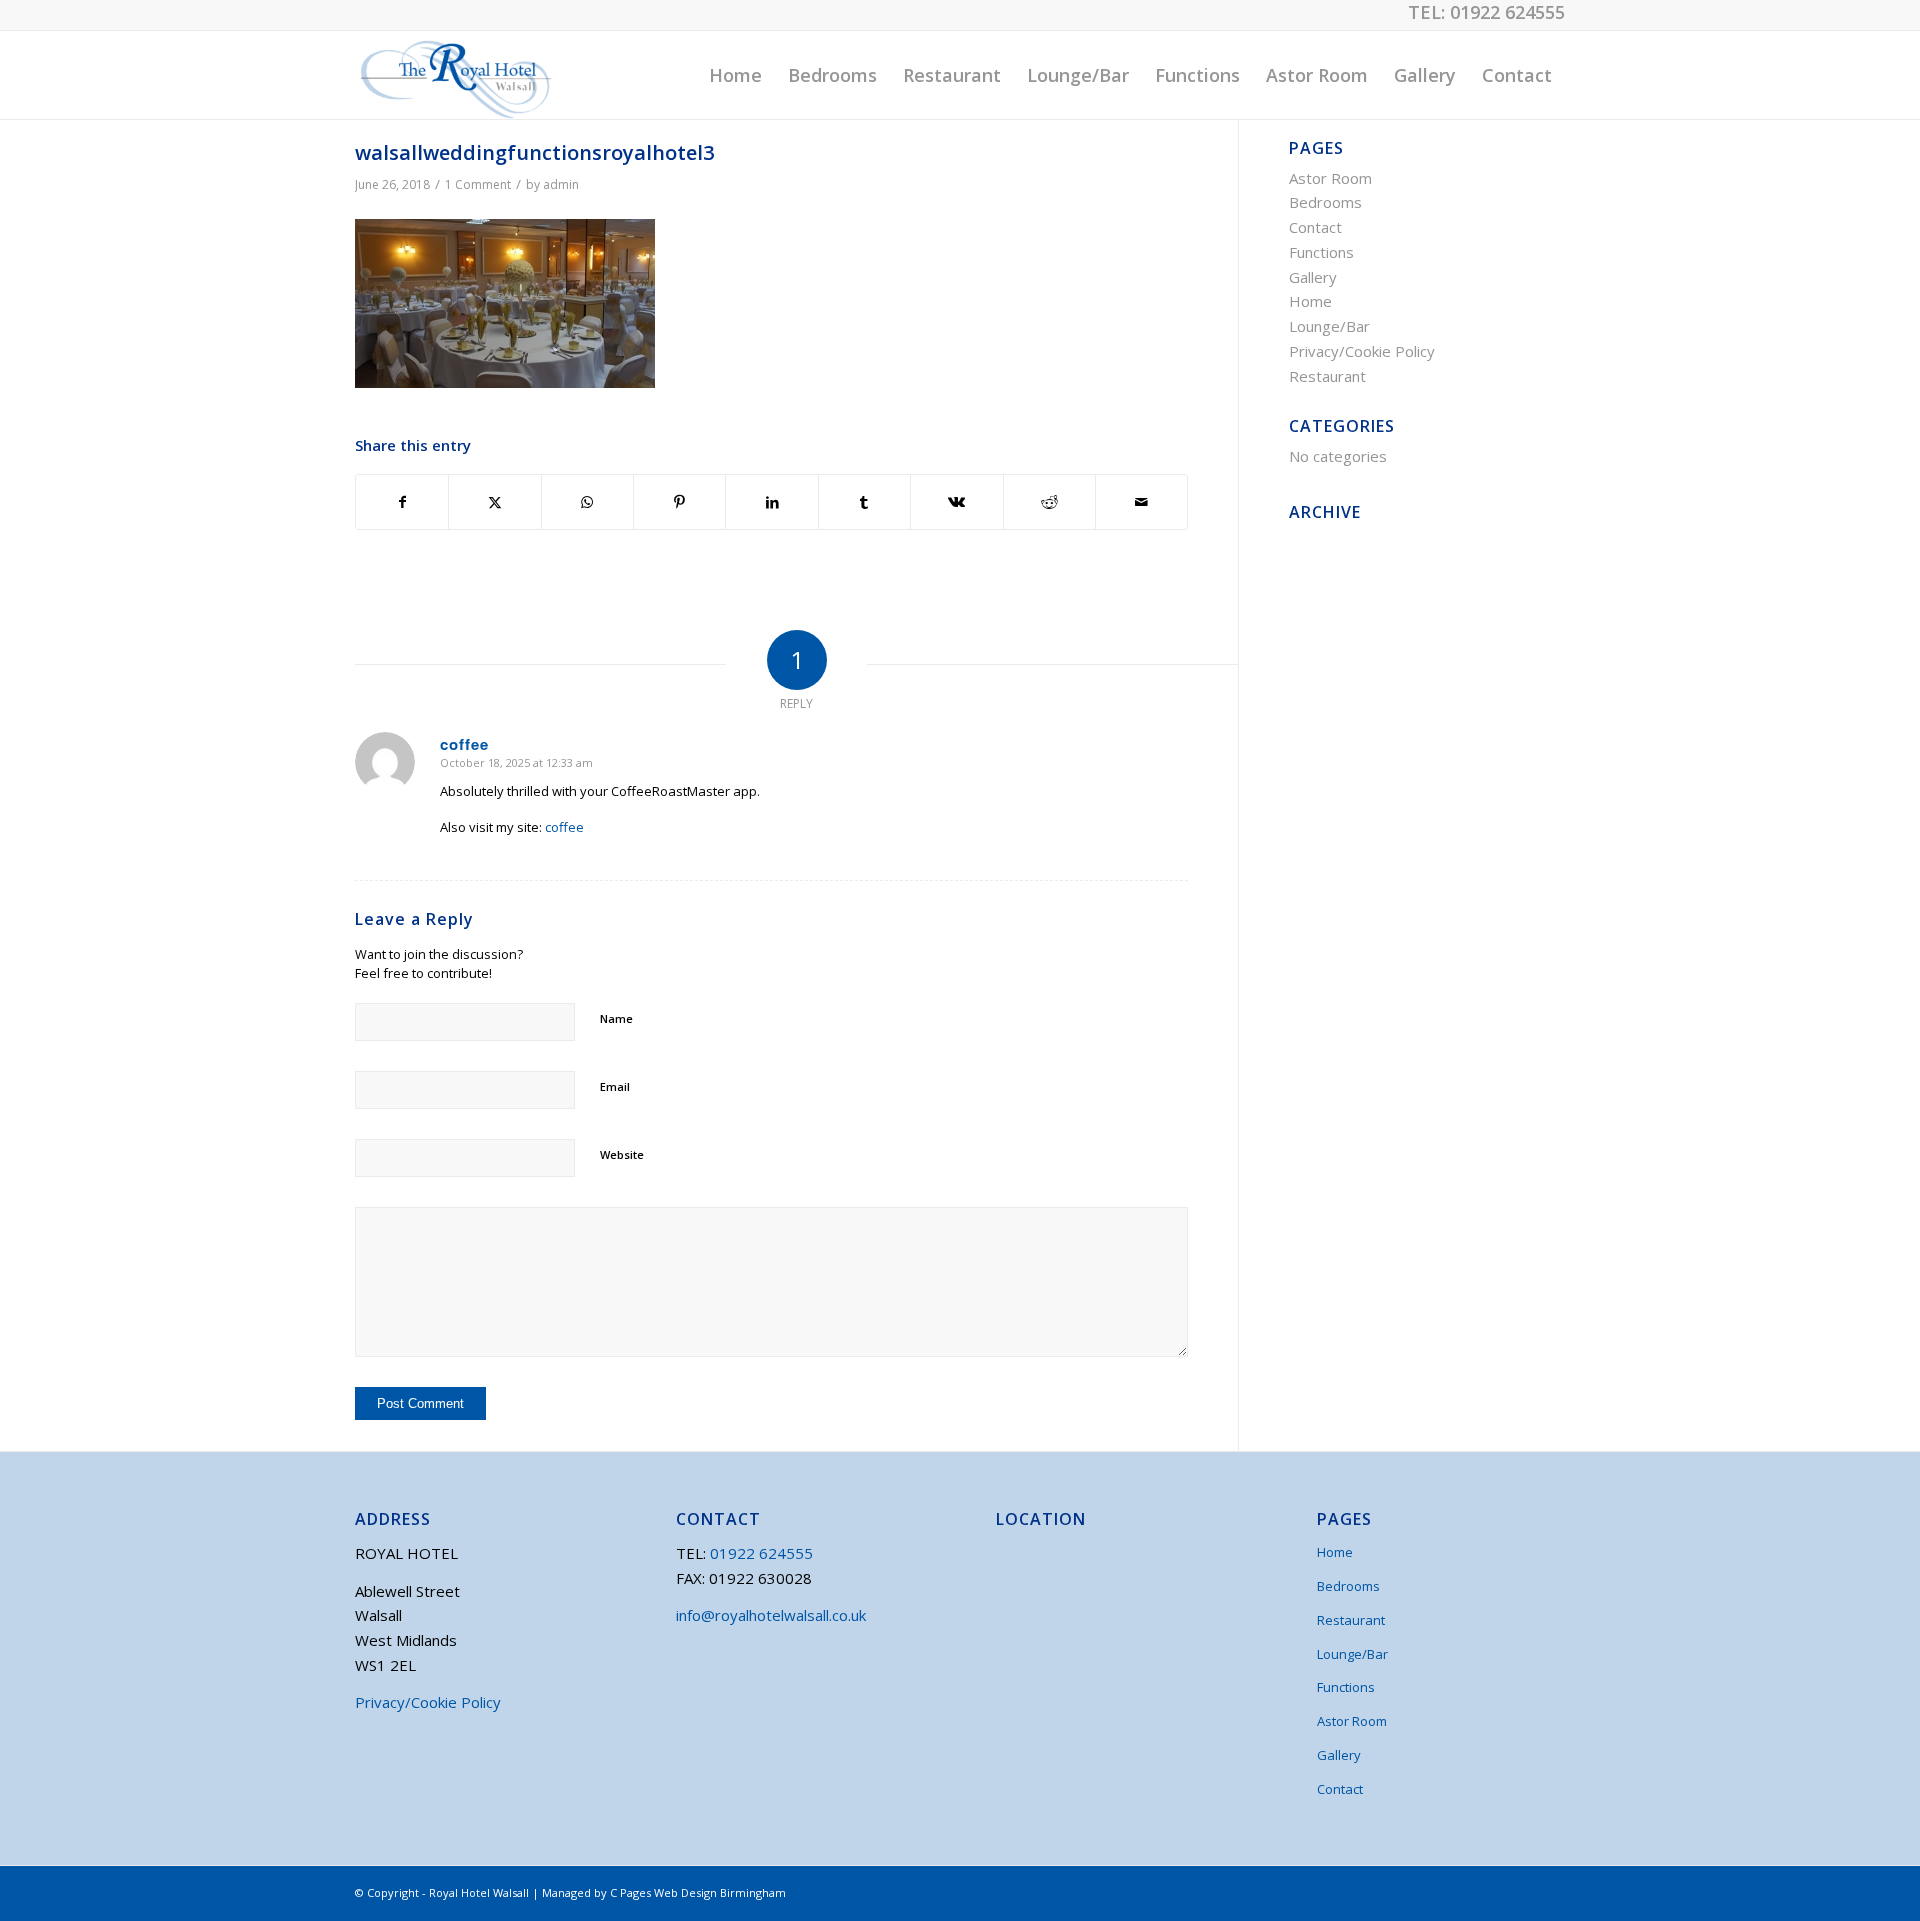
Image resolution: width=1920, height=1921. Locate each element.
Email (615, 1086)
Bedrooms (1325, 202)
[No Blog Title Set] (453, 75)
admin (561, 184)
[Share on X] (494, 502)
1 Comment (478, 184)
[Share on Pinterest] (679, 502)
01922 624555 (1507, 12)
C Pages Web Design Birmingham (698, 1892)
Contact (1315, 227)
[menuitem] (735, 75)
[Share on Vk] (956, 502)
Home (1310, 301)
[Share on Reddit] (1049, 502)
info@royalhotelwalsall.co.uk (771, 1615)
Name (616, 1018)
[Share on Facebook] (402, 502)
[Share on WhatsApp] (587, 502)
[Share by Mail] (1141, 502)
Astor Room (1330, 178)
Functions (1321, 252)
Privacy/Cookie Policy (1362, 351)
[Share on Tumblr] (864, 502)
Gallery (1313, 277)
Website (622, 1154)
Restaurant (1327, 376)
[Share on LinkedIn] (771, 502)
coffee (564, 827)
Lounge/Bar (1329, 326)
